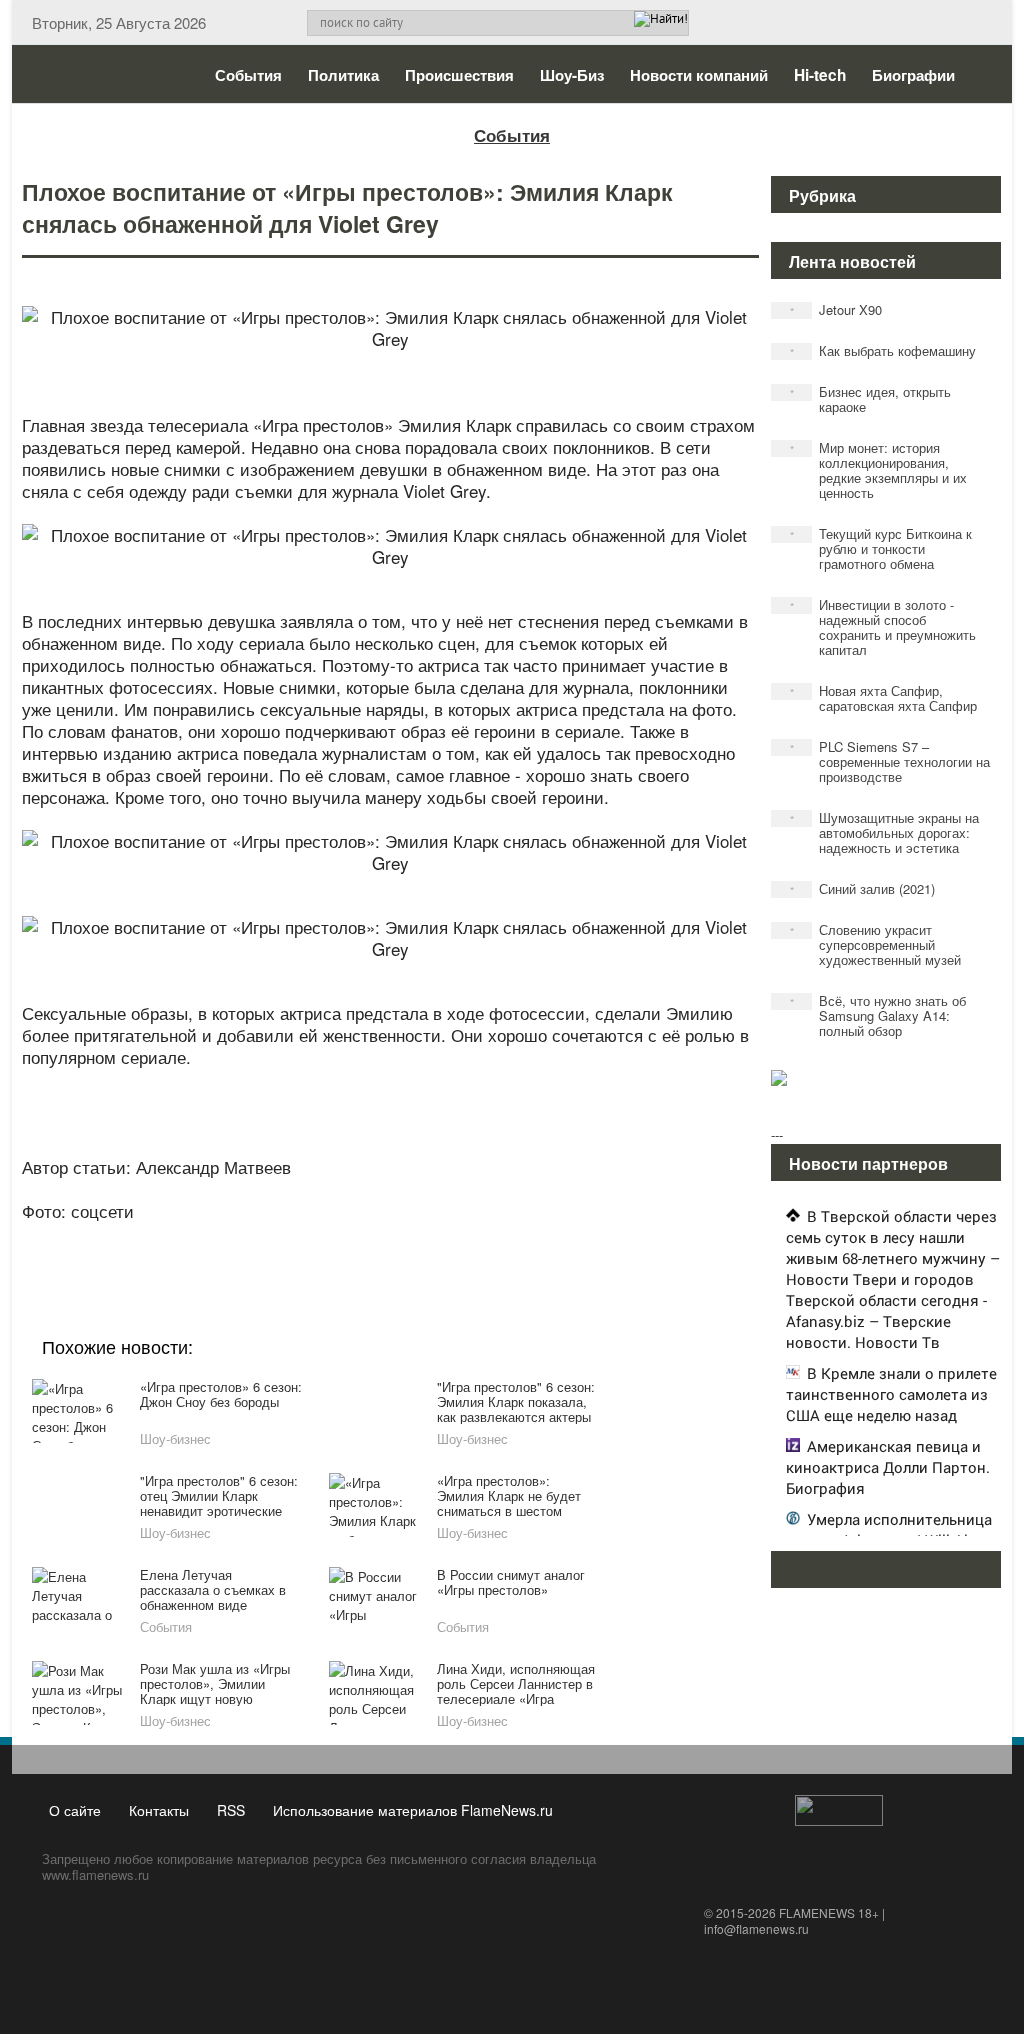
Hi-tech (820, 75)
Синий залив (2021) (863, 888)
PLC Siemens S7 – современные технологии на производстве (890, 761)
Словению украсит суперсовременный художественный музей (876, 944)
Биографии (913, 75)
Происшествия (459, 75)
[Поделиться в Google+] (274, 1238)
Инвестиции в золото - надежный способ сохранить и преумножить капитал (883, 627)
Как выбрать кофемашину (883, 350)
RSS (231, 1810)
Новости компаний (699, 75)
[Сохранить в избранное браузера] (502, 1238)
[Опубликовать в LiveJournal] (312, 1238)
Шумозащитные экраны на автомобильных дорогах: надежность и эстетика (885, 832)
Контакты (159, 1810)
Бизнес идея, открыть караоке (871, 399)
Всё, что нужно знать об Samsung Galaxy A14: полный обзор (878, 1015)
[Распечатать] (540, 1238)
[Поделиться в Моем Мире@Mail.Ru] (350, 1238)
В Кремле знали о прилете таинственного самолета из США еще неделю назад (891, 1394)
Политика (343, 75)
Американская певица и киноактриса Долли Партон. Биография (888, 1467)
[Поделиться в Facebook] (236, 1238)
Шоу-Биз (572, 75)
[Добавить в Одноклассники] (388, 1238)
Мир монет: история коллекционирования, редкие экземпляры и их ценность (879, 470)
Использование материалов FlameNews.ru (413, 1810)
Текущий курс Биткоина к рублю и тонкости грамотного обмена (881, 548)
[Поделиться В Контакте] (464, 1238)
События (248, 75)
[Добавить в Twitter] (426, 1238)
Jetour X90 (836, 309)
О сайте (75, 1810)
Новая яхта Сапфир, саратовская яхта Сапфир (884, 698)
